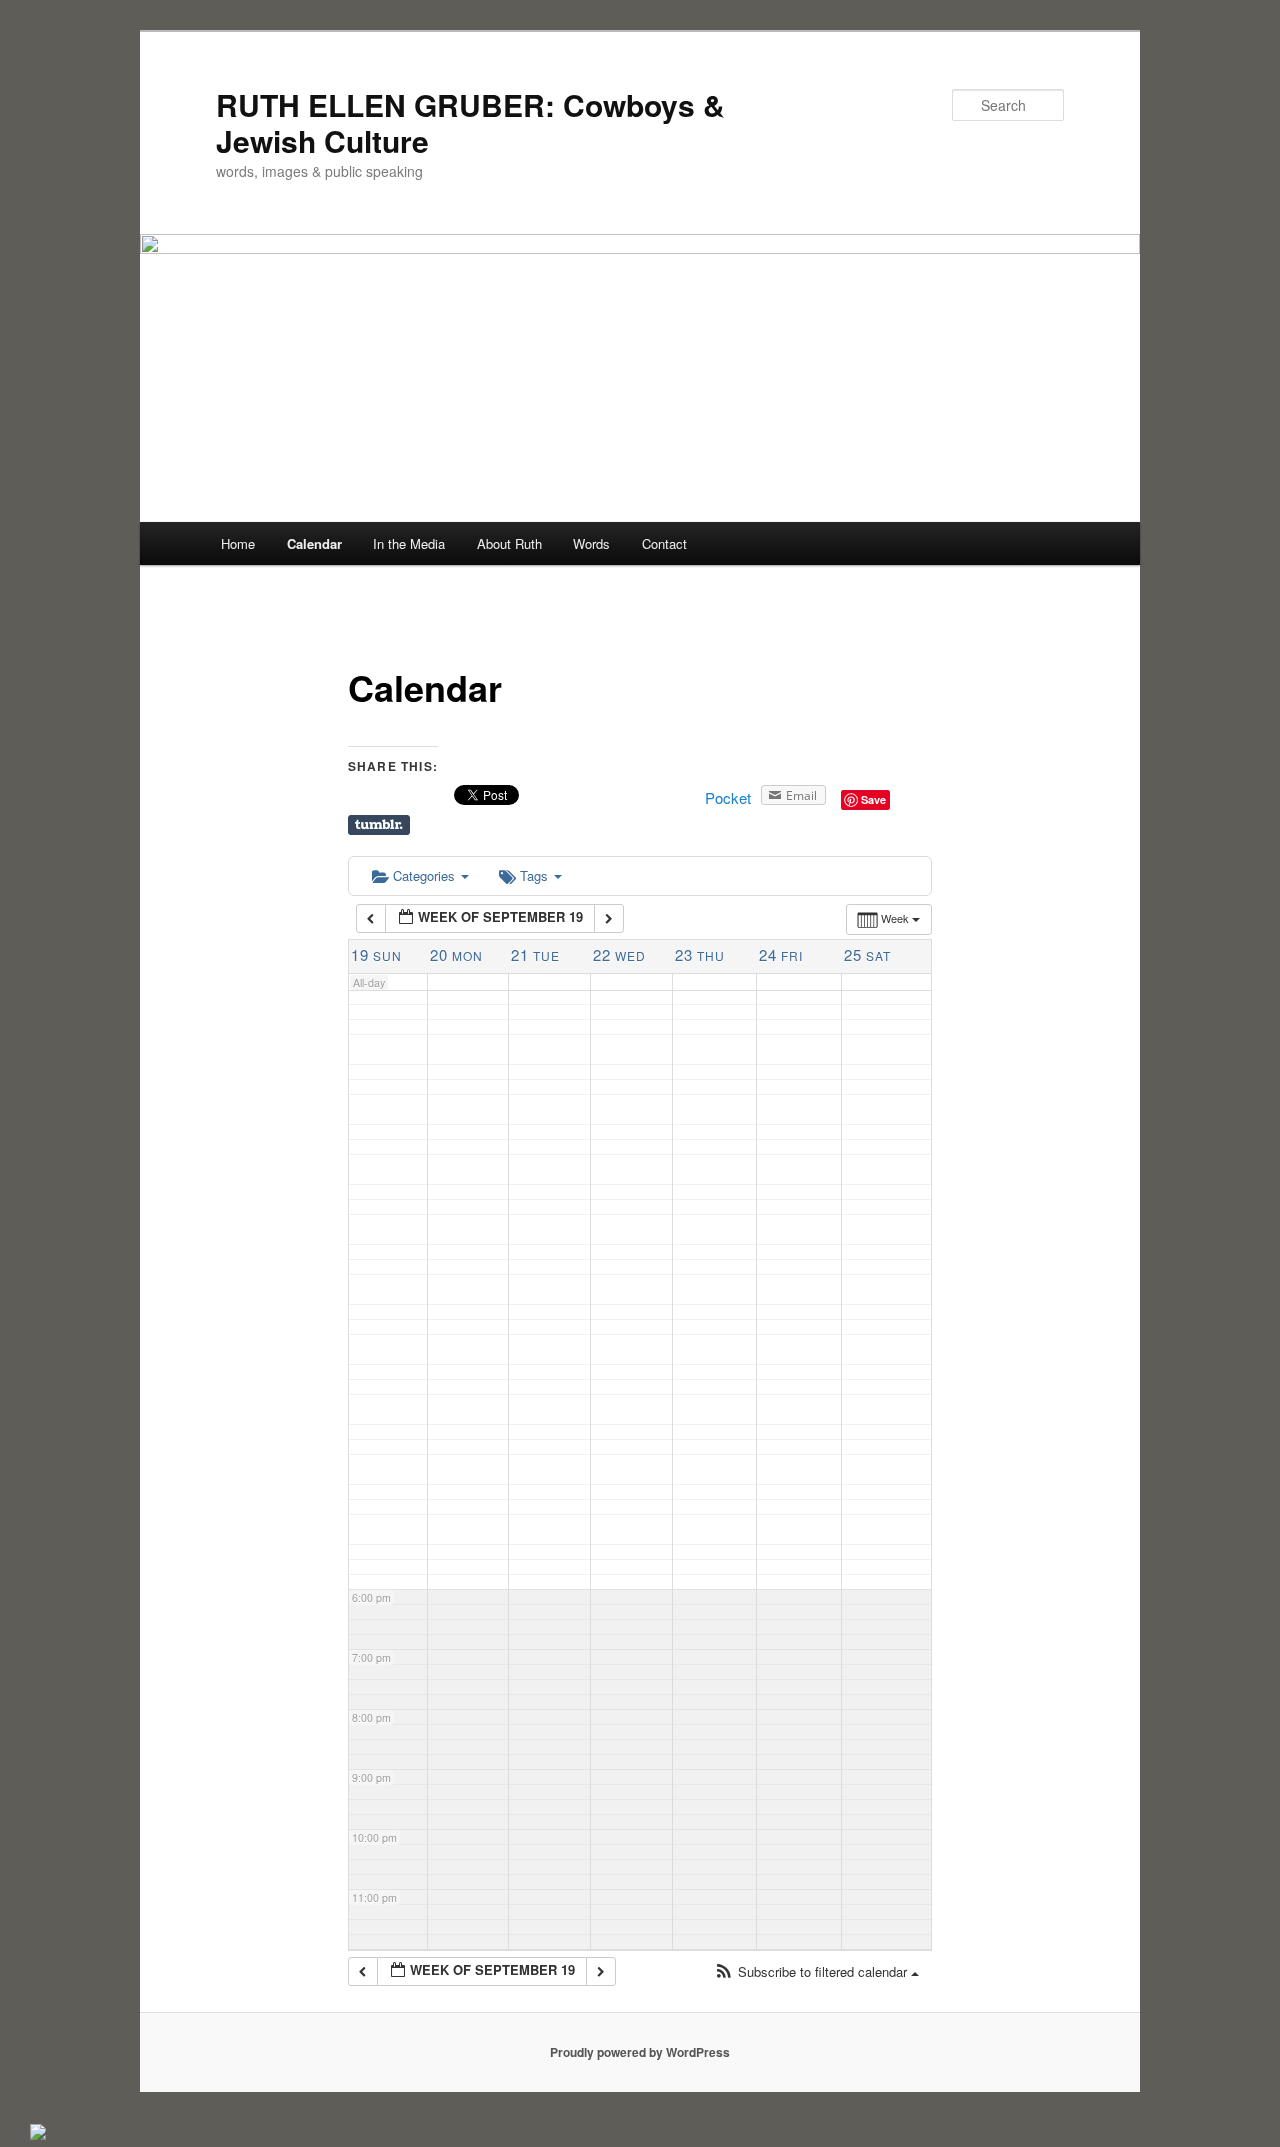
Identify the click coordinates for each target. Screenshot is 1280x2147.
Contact (664, 543)
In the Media (409, 543)
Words (591, 543)
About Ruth (509, 543)
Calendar (314, 543)
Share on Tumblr (379, 825)
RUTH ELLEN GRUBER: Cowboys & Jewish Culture (470, 122)
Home (238, 543)
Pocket (728, 797)
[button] (816, 1972)
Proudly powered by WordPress (640, 2052)
